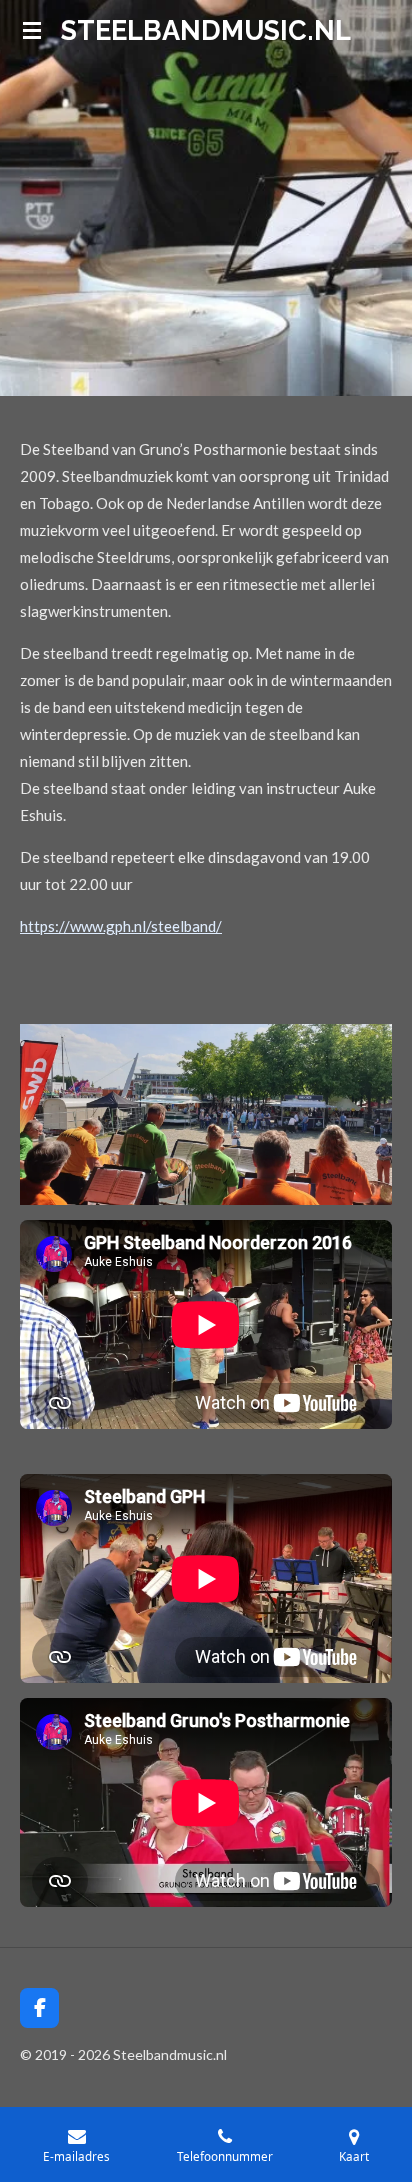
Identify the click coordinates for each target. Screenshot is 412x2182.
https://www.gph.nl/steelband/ (121, 926)
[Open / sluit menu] (32, 30)
